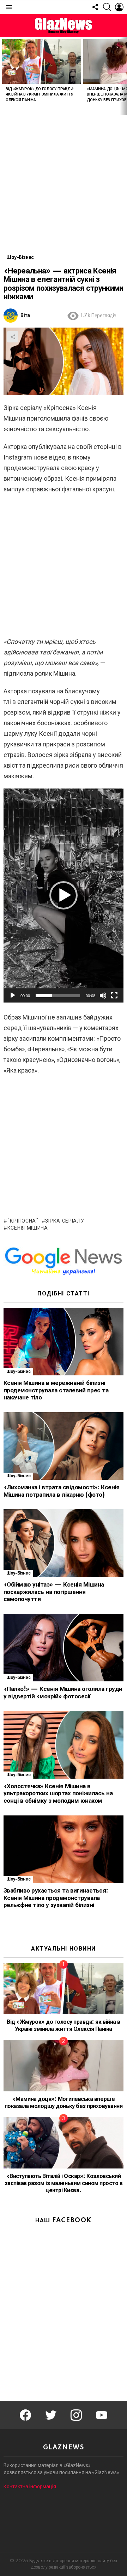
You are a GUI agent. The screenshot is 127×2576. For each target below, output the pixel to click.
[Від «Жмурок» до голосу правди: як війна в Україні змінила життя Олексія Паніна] (42, 62)
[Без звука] (103, 995)
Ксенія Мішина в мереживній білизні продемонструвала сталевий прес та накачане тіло (56, 1390)
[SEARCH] (107, 7)
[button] (64, 895)
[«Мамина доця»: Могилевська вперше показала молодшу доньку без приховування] (64, 2066)
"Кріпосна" (23, 1221)
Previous (4, 76)
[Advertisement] (64, 179)
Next (123, 76)
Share (13, 337)
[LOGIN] (119, 7)
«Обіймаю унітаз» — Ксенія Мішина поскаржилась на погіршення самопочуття (54, 1592)
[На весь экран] (114, 995)
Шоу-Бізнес (18, 1372)
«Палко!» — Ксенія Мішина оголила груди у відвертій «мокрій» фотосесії (63, 1693)
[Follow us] (95, 7)
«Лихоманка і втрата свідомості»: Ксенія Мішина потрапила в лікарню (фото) (61, 1491)
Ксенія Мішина (28, 1228)
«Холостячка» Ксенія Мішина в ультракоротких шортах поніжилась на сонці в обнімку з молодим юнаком (58, 1794)
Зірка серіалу (65, 1221)
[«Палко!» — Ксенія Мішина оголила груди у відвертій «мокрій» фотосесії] (64, 1648)
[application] (64, 895)
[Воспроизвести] (13, 995)
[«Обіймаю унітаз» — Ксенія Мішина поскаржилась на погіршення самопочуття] (64, 1543)
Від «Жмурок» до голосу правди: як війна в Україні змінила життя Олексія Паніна (40, 95)
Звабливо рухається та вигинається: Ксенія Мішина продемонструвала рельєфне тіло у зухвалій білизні (56, 1898)
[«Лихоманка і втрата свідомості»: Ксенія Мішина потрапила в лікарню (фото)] (64, 1446)
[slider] (58, 995)
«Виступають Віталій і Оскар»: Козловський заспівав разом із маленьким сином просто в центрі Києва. (64, 2183)
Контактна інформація (30, 2487)
